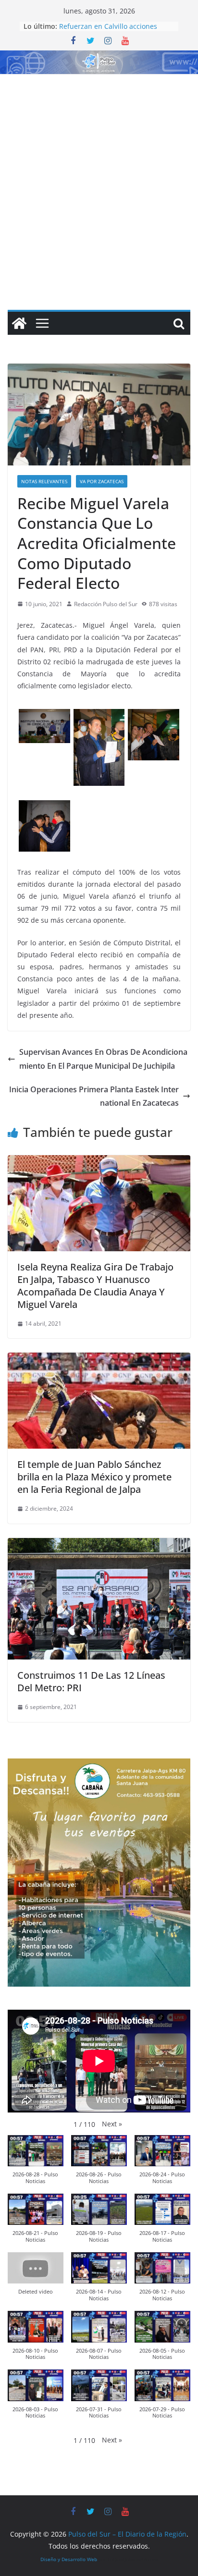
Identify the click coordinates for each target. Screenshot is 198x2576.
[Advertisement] (99, 178)
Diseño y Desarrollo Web (69, 2559)
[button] (112, 2124)
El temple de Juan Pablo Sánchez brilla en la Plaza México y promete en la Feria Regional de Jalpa (94, 1477)
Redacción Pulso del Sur (106, 604)
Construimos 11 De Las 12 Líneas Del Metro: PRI (91, 1681)
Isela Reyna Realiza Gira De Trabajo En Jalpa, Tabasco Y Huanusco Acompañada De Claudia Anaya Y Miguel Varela (95, 1286)
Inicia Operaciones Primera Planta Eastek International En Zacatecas (94, 1096)
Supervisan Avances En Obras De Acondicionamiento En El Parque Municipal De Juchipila (103, 1059)
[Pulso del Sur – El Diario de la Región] (99, 57)
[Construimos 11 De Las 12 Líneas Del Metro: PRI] (99, 1545)
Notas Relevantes (44, 481)
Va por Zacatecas (102, 481)
